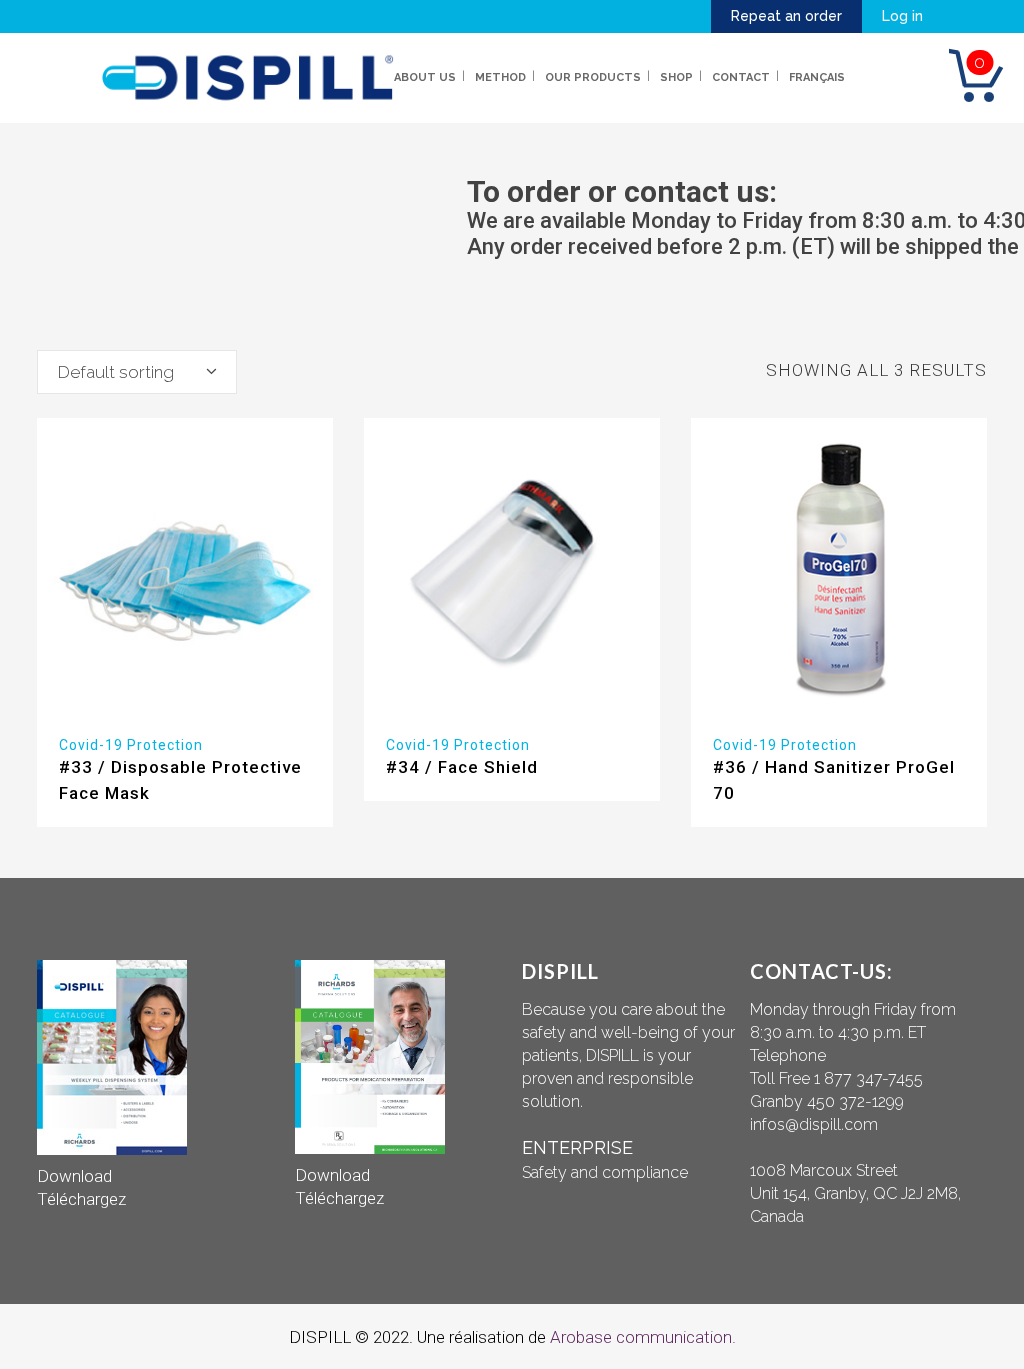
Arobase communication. (643, 1337)
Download (74, 1176)
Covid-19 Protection (131, 745)
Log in (902, 16)
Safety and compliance (605, 1172)
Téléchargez (81, 1199)
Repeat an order (786, 16)
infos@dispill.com (814, 1124)
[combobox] (137, 372)
